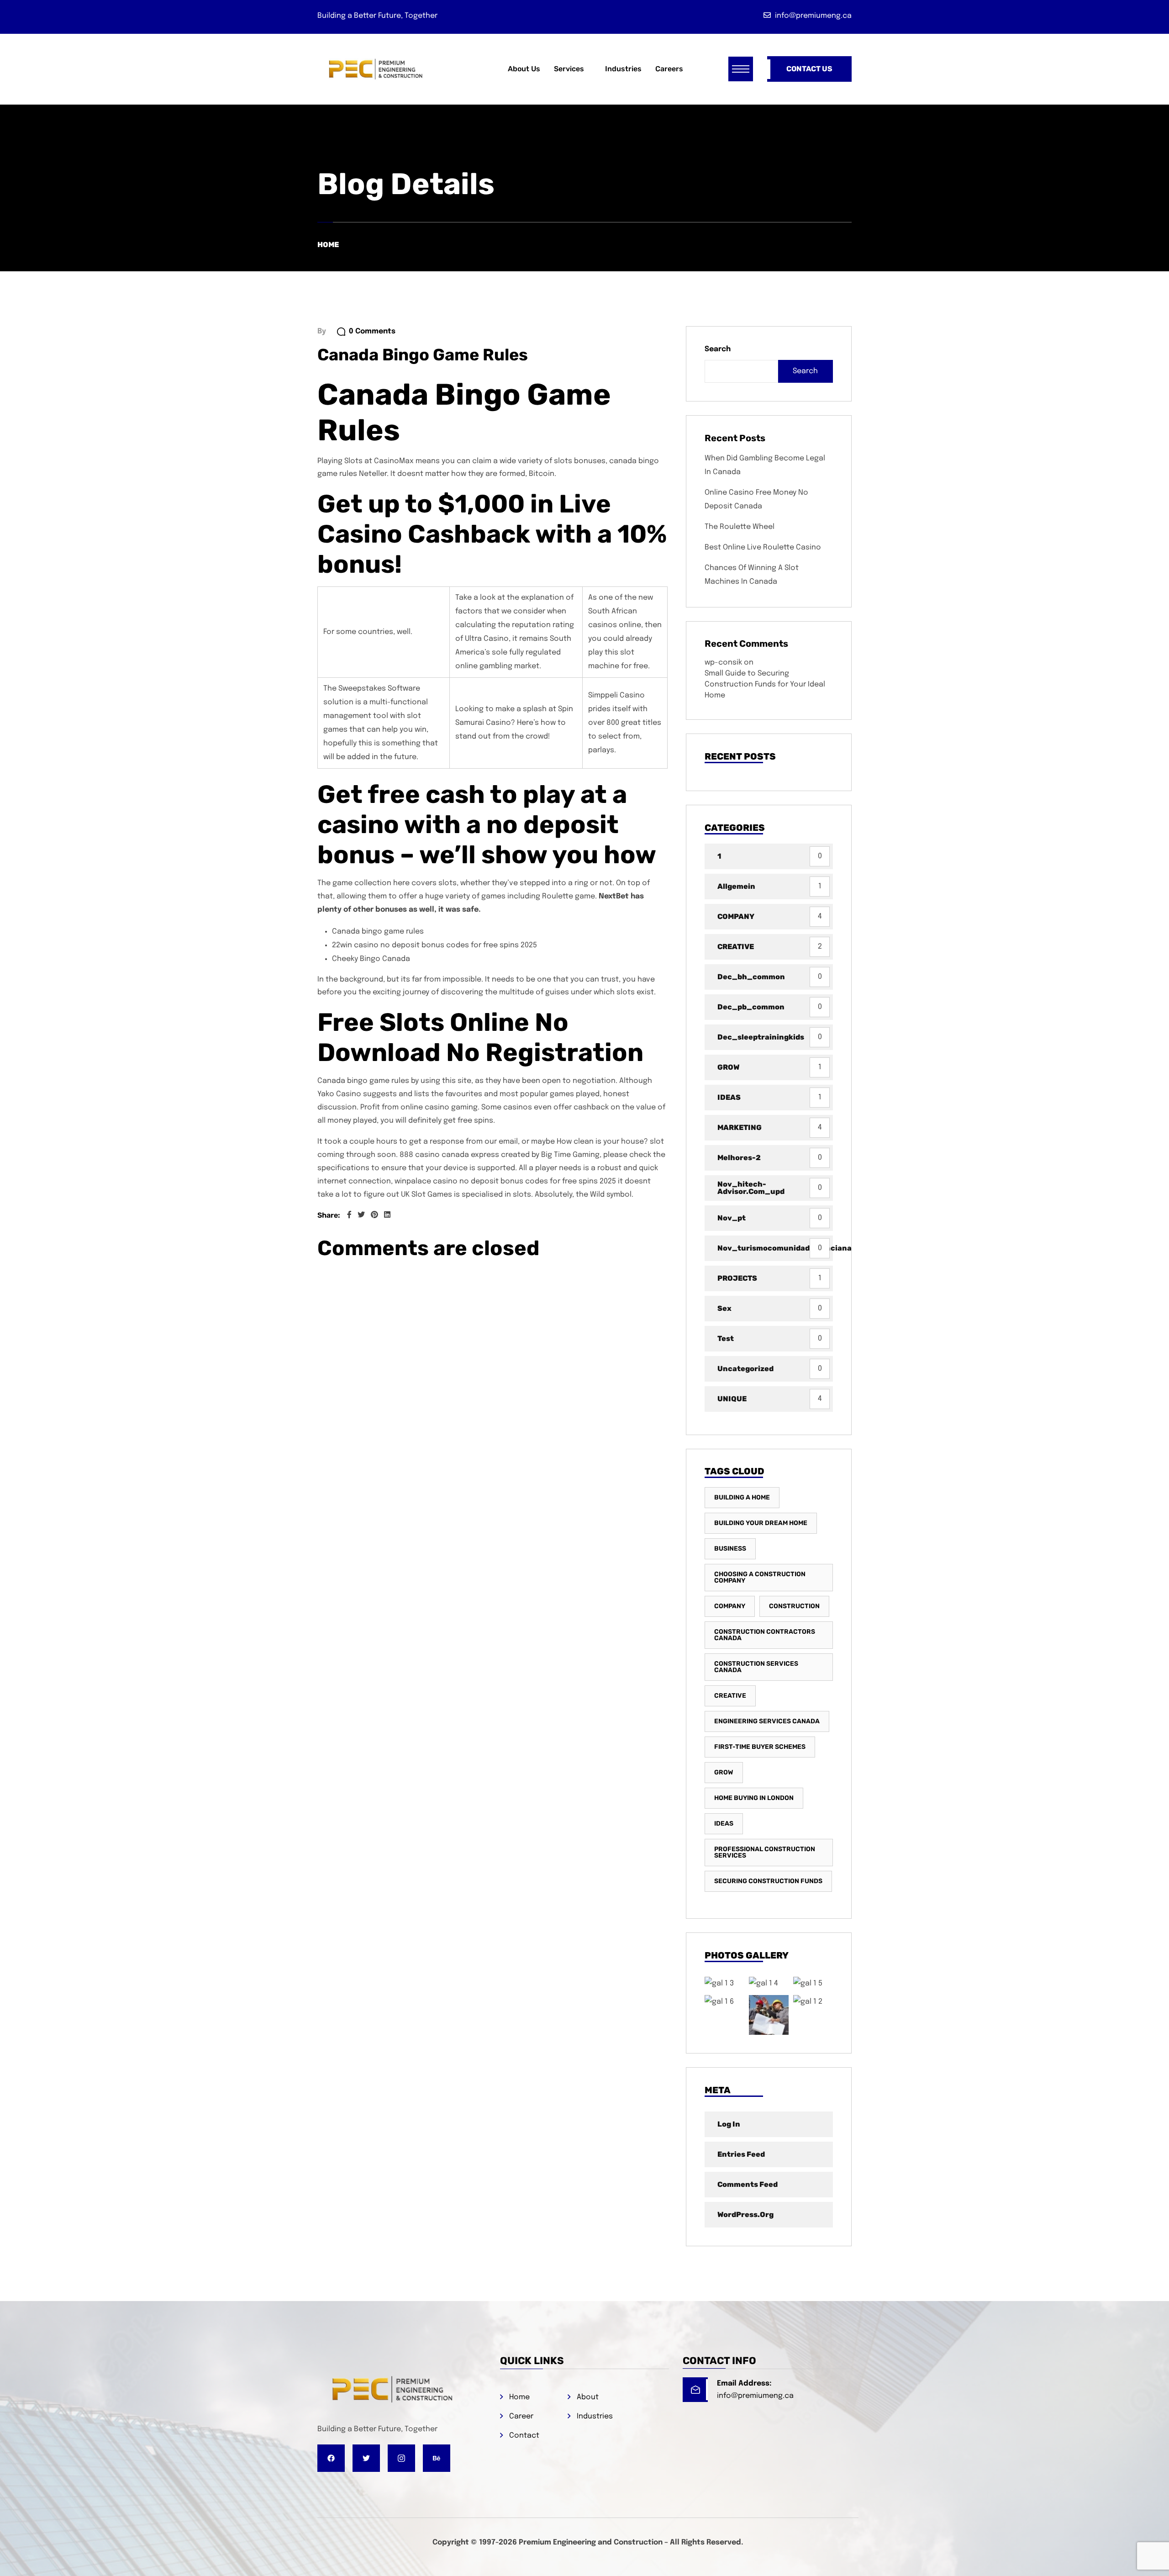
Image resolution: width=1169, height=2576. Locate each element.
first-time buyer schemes (760, 1747)
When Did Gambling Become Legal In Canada (765, 465)
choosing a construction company (760, 1577)
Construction (794, 1606)
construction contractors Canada (765, 1635)
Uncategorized (745, 1369)
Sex (724, 1308)
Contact (524, 2436)
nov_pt (732, 1218)
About (588, 2397)
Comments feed (748, 2184)
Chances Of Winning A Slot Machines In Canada (752, 575)
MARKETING (740, 1127)
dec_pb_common (751, 1007)
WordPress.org (745, 2214)
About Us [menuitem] (524, 69)
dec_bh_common (751, 977)
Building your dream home (761, 1523)
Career (521, 2416)
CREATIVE (736, 947)
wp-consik (723, 662)
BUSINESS (730, 1549)
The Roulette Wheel (740, 527)
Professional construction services (765, 1852)
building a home (742, 1497)
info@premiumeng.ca (755, 2396)
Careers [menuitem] (669, 69)
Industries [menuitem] (623, 69)
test (726, 1338)
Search (718, 349)
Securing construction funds (768, 1881)
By (322, 331)
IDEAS (729, 1097)
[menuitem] (573, 69)
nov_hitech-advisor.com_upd (751, 1188)
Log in (729, 2124)
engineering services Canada (767, 1721)
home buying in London (754, 1798)
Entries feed (741, 2154)
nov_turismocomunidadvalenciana (775, 1248)
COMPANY (736, 916)
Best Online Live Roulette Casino (763, 547)
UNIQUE (732, 1399)
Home (328, 245)
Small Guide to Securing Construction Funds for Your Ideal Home (765, 684)
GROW (728, 1067)
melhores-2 (739, 1158)
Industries (595, 2416)
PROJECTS (737, 1278)
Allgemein (736, 886)
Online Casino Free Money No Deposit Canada (756, 499)
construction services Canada (756, 1667)
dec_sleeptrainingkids (761, 1037)
